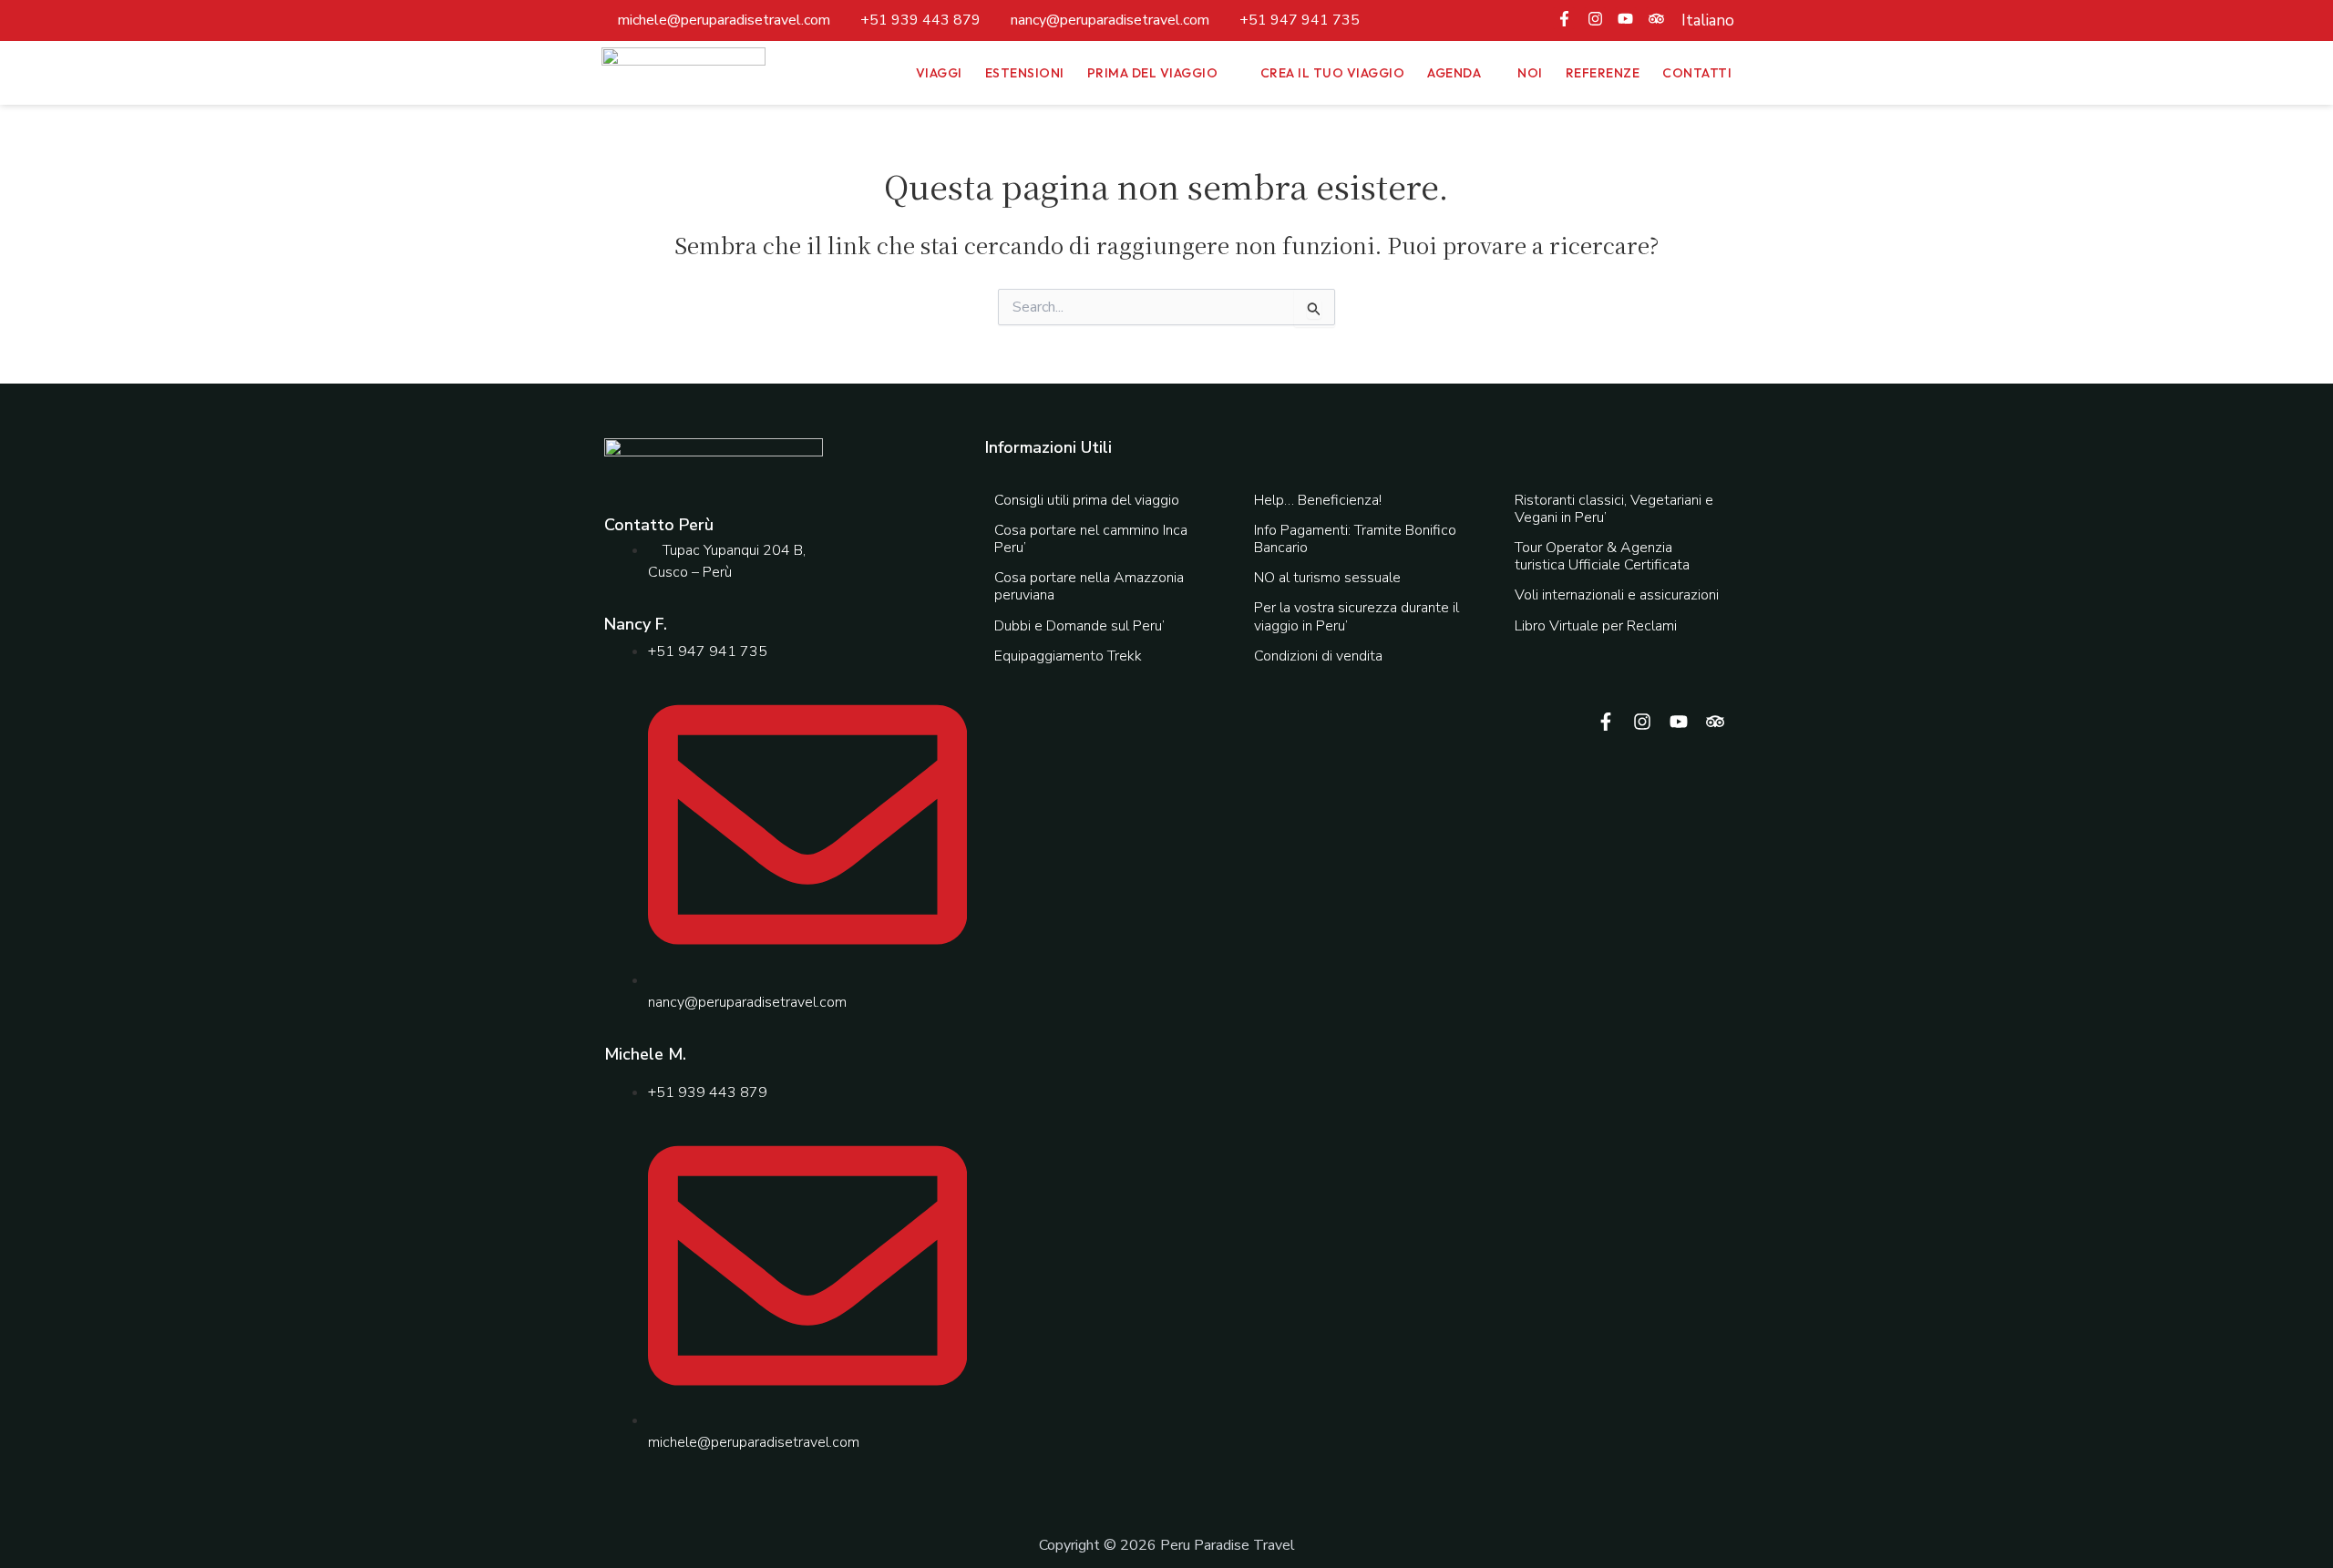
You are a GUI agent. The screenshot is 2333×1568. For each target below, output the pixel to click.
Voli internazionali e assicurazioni (1617, 595)
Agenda (1454, 73)
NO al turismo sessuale (1327, 578)
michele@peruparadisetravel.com (724, 20)
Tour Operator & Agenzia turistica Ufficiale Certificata (1602, 556)
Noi (1530, 73)
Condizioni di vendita (1318, 656)
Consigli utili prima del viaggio (1087, 500)
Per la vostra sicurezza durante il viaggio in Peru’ (1357, 616)
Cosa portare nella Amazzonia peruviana (1089, 586)
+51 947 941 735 (1300, 20)
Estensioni (1025, 73)
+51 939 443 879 (920, 20)
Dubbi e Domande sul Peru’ (1079, 626)
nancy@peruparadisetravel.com (1110, 20)
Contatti (1697, 73)
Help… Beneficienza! (1318, 500)
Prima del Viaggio (1153, 73)
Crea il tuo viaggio (1333, 73)
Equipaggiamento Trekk (1068, 656)
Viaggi (939, 73)
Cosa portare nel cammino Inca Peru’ (1091, 539)
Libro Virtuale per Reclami (1596, 626)
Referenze (1603, 73)
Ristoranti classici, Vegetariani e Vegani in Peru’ (1614, 509)
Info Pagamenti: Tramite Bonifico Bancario (1355, 539)
